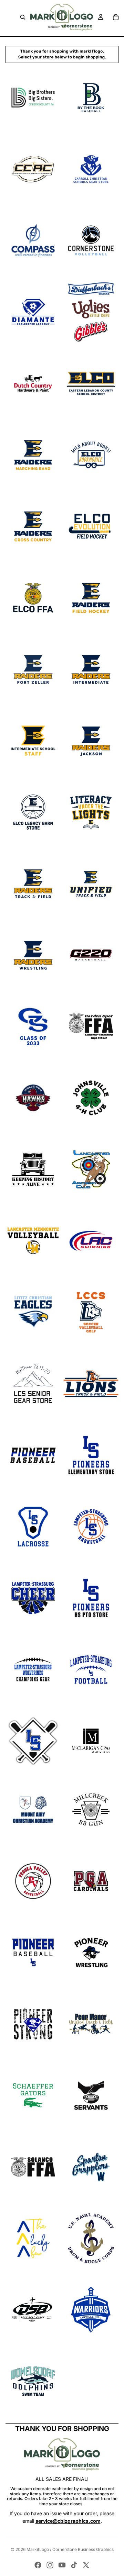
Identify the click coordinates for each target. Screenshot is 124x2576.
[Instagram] (50, 2565)
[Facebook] (38, 2565)
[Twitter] (86, 2565)
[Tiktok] (74, 2565)
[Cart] (116, 17)
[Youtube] (62, 2565)
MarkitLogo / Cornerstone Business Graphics (70, 2549)
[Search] (23, 17)
